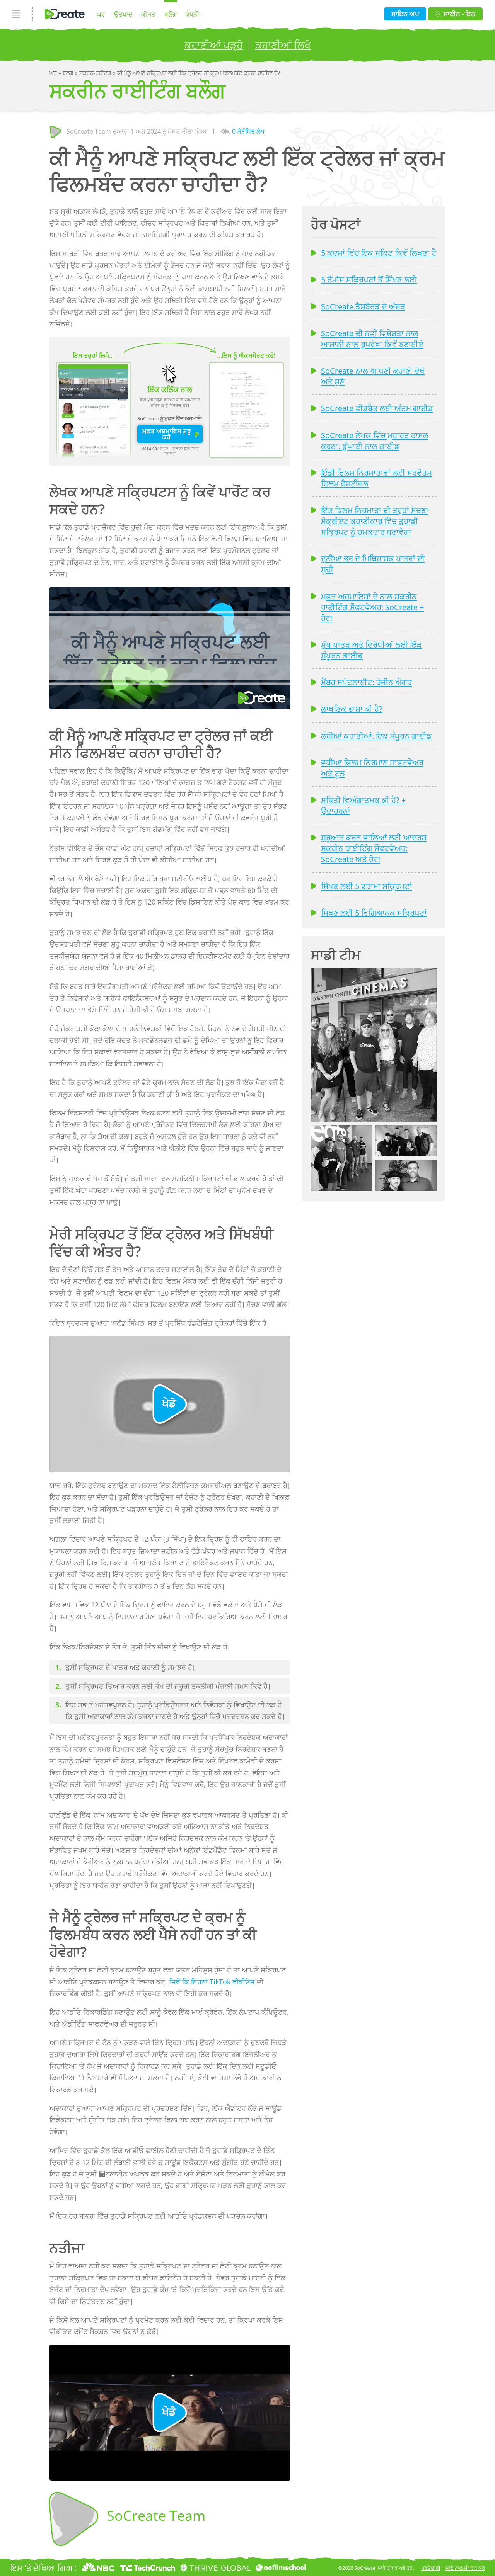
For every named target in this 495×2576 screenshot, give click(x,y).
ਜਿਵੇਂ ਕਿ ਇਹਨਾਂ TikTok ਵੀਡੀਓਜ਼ (212, 1982)
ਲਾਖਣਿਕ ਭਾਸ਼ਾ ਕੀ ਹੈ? (352, 709)
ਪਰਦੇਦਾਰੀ (431, 2568)
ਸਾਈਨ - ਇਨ (459, 14)
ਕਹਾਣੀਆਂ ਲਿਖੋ (283, 45)
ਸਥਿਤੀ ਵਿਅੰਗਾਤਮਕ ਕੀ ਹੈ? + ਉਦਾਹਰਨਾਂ (363, 805)
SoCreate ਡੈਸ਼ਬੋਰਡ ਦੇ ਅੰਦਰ (363, 306)
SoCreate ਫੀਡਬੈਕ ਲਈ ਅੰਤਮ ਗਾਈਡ (377, 408)
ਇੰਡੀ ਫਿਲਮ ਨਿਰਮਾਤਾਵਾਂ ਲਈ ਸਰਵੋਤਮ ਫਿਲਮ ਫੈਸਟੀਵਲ (376, 478)
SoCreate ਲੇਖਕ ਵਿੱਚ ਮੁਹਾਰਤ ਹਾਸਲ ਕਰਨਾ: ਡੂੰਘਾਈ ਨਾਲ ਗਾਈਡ (375, 440)
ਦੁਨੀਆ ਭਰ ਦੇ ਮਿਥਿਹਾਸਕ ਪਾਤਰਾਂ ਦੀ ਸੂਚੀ (373, 564)
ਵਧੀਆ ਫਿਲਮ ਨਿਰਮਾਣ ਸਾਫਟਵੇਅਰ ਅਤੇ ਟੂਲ (372, 768)
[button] (374, 1045)
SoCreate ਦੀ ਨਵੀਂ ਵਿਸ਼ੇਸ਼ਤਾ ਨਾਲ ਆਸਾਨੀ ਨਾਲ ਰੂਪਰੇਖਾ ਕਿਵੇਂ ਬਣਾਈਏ (372, 338)
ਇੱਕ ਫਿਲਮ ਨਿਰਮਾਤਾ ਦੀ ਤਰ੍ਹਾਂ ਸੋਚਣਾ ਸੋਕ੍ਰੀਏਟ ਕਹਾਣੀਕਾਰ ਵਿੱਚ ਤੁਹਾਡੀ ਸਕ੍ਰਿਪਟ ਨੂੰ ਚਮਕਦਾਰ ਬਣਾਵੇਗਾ (375, 521)
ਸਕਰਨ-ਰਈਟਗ (96, 73)
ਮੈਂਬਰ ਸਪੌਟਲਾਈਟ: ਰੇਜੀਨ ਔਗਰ (366, 682)
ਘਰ (101, 14)
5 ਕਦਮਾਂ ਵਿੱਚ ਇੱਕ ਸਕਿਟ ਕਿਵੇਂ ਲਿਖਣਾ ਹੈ (379, 253)
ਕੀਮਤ (148, 14)
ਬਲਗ (69, 73)
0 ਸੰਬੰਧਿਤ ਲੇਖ (248, 131)
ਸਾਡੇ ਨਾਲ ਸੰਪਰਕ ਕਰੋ (465, 2568)
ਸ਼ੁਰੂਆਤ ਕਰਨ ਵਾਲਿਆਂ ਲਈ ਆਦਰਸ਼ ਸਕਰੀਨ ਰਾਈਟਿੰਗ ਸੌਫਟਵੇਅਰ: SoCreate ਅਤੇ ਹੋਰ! (374, 848)
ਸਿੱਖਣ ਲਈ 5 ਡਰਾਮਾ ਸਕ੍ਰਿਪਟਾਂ (367, 886)
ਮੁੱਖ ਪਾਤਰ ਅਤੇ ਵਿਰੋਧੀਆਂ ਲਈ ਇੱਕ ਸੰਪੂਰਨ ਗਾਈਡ (371, 650)
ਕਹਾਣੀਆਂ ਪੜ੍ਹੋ (214, 45)
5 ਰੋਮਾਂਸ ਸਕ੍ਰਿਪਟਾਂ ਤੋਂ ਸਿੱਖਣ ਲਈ (369, 279)
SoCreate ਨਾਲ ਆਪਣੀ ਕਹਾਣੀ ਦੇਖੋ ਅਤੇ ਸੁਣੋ (373, 376)
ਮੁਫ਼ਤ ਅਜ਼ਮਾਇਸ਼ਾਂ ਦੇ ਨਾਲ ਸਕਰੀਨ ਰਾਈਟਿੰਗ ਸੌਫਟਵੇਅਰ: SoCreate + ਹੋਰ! (372, 607)
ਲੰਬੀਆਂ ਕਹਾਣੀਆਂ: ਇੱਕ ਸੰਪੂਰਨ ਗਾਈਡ (376, 736)
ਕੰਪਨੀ (192, 14)
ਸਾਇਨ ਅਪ (405, 14)
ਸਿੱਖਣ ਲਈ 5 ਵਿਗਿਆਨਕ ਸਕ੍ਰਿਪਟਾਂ (374, 913)
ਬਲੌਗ (171, 14)
